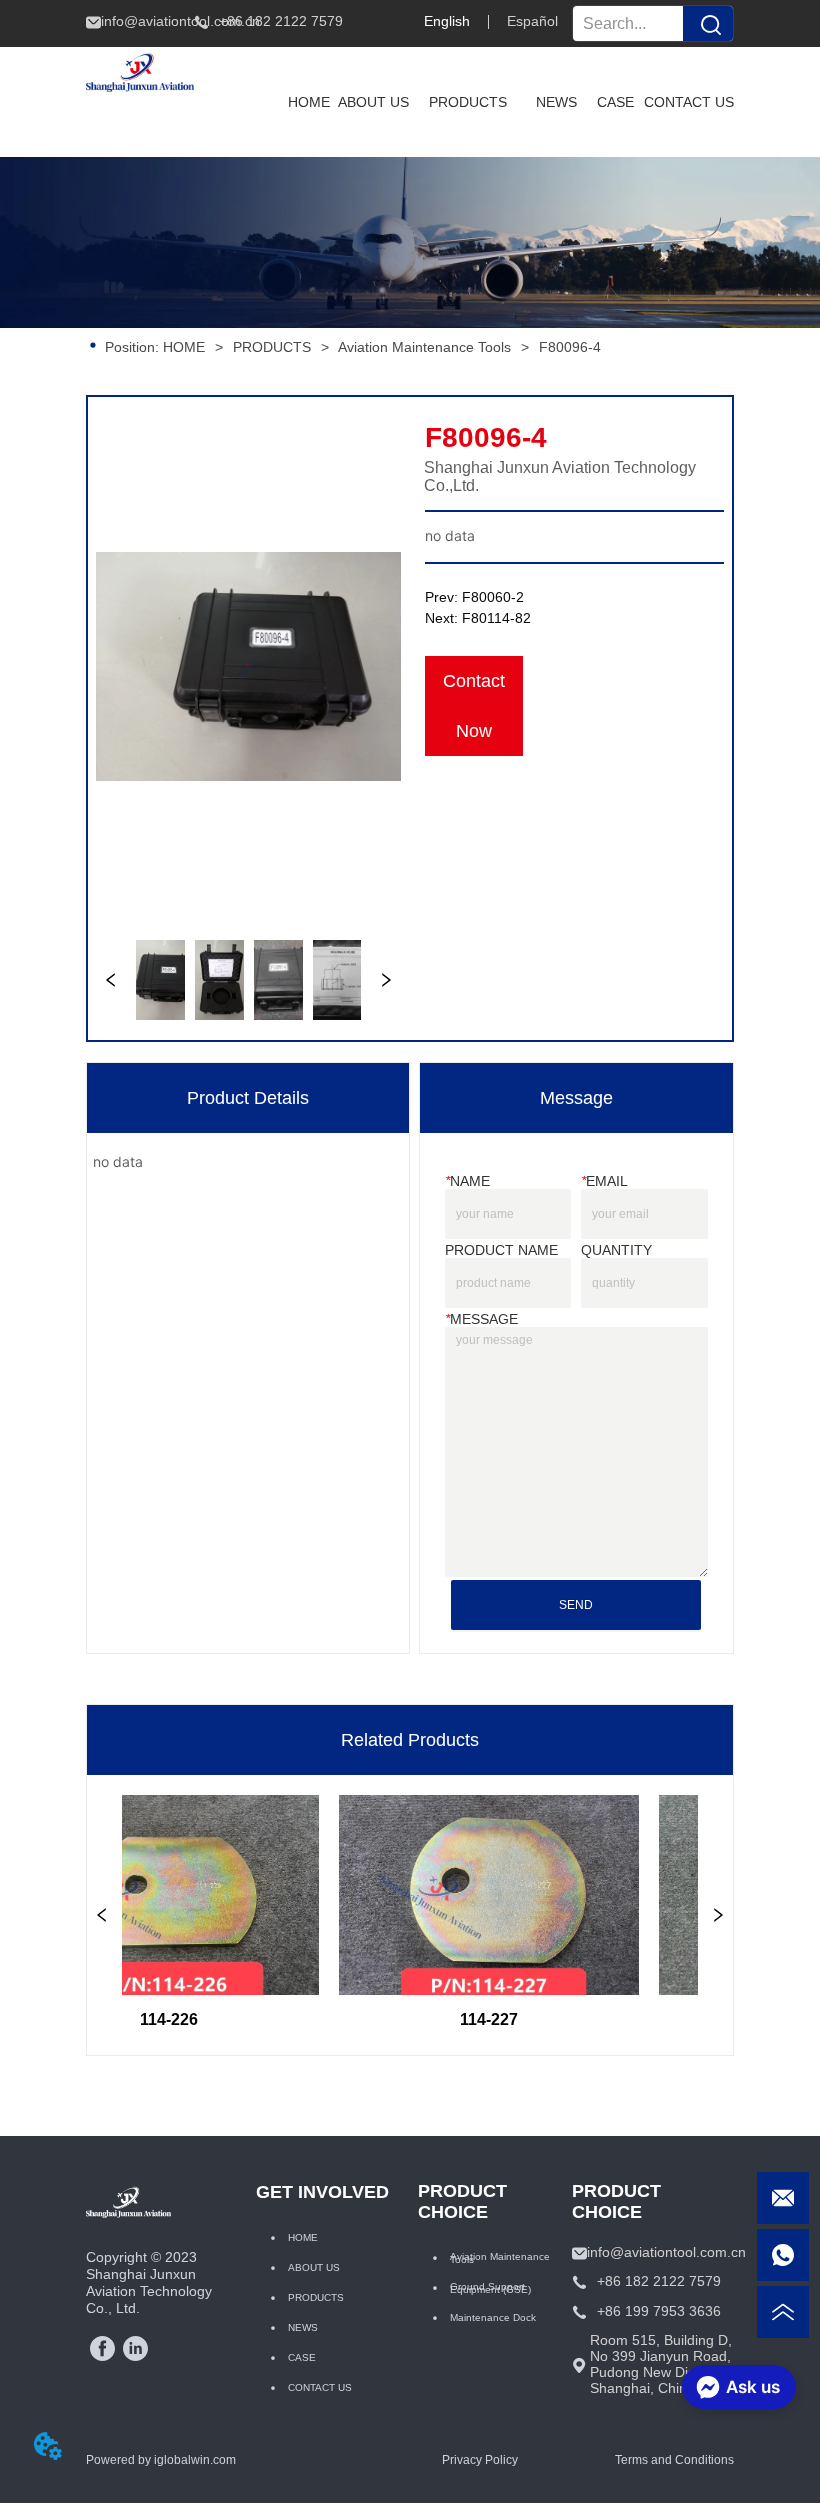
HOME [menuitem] (309, 102)
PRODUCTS (272, 347)
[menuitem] (468, 102)
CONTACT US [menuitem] (689, 102)
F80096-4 (570, 347)
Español (532, 21)
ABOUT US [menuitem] (373, 102)
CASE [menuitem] (615, 102)
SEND (576, 1605)
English (447, 21)
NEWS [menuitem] (556, 102)
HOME (184, 347)
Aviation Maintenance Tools (424, 347)
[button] (468, 102)
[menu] (506, 102)
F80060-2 (493, 597)
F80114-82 (496, 618)
